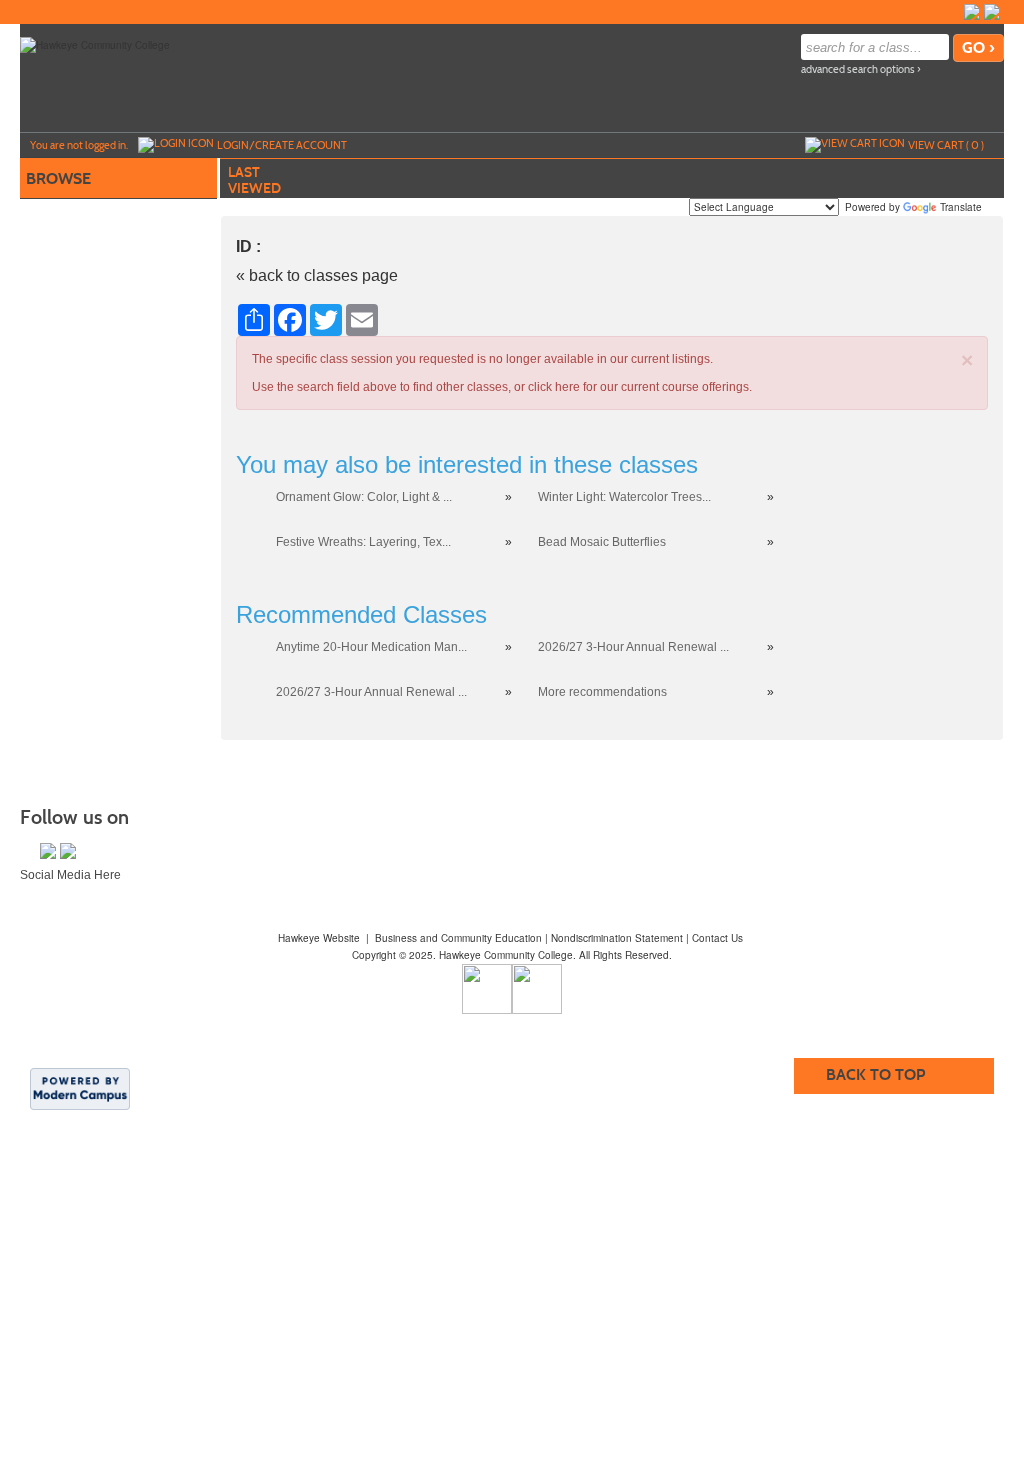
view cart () (946, 145)
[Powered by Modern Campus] (80, 1087)
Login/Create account (282, 145)
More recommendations (602, 692)
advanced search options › (861, 69)
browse (58, 178)
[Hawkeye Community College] (95, 44)
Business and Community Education (458, 938)
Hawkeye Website (319, 938)
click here (554, 387)
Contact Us (717, 938)
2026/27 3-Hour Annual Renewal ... (633, 647)
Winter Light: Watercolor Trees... (624, 497)
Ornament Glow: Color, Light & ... (364, 497)
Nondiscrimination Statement (617, 938)
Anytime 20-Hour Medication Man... (371, 647)
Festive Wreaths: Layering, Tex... (363, 542)
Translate (961, 207)
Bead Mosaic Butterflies (602, 542)
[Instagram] (992, 12)
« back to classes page (317, 275)
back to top (875, 1074)
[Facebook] (972, 12)
